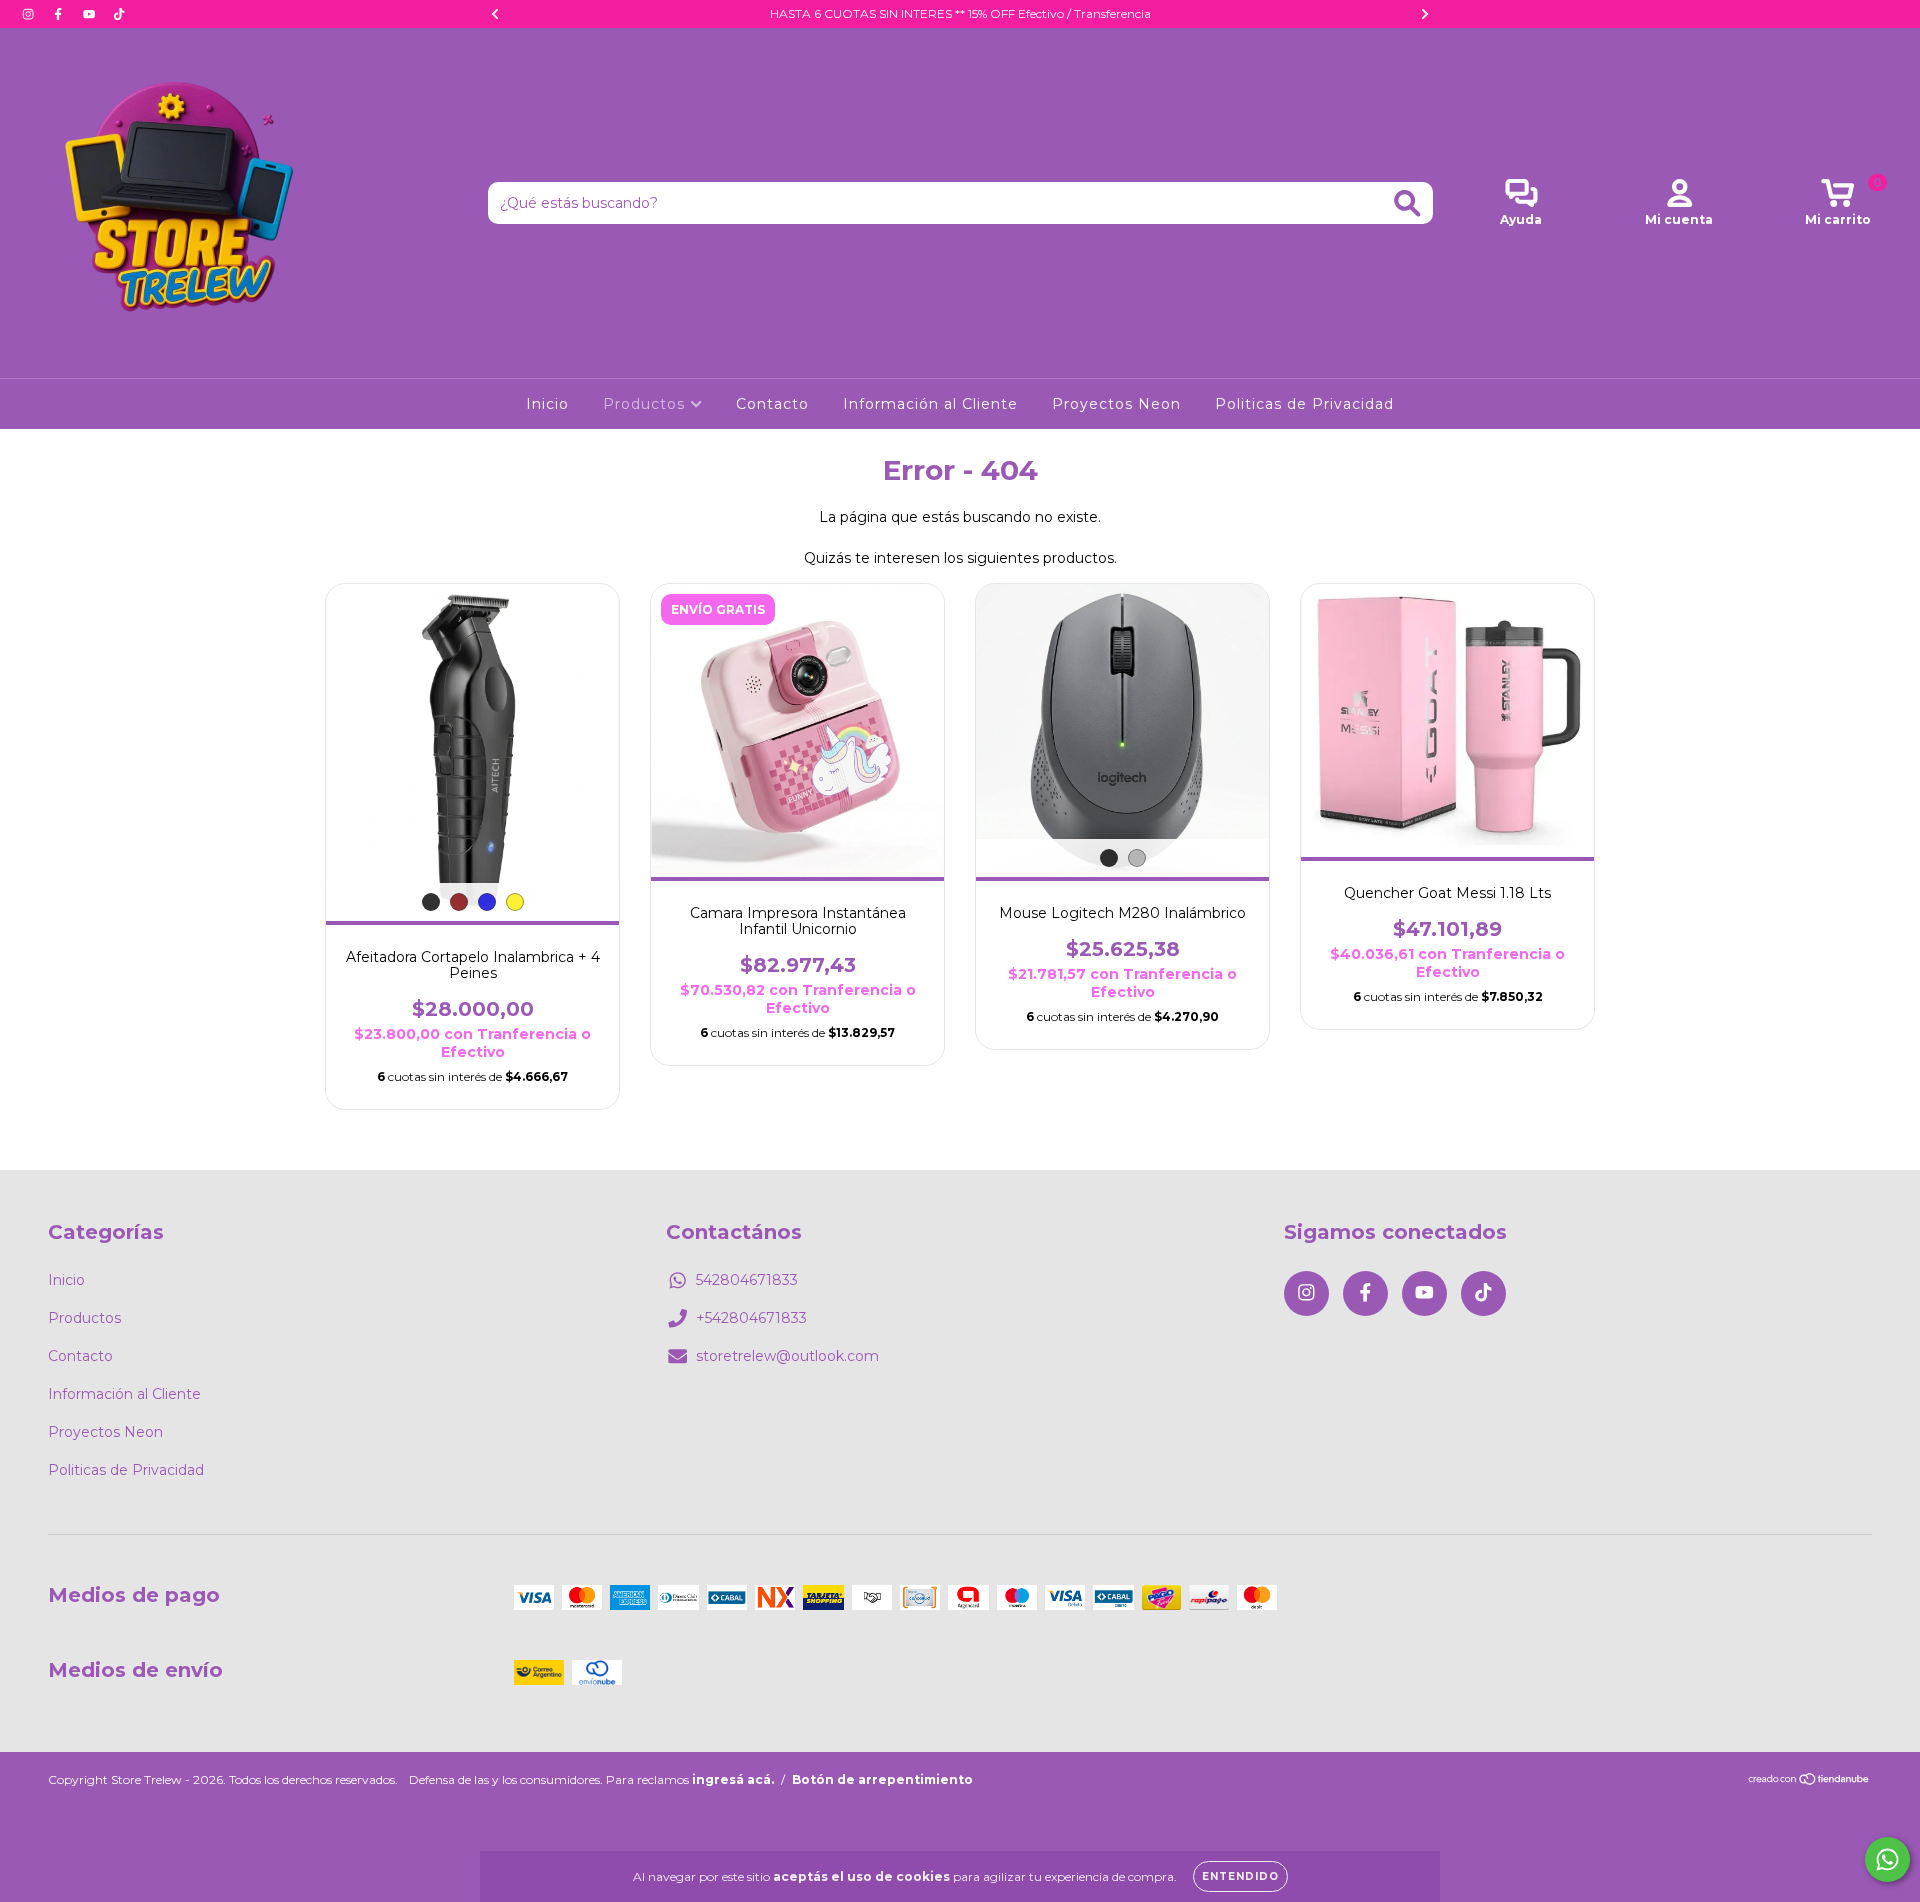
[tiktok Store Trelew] (119, 14)
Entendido (1240, 1876)
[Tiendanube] (1809, 1781)
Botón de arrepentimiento (882, 1779)
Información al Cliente (930, 404)
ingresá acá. (733, 1779)
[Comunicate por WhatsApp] (1887, 1859)
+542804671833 (751, 1318)
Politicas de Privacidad (1304, 404)
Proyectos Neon (1116, 404)
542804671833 (747, 1280)
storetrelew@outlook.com (787, 1356)
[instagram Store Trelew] (30, 14)
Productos (646, 404)
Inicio (547, 404)
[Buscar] (1407, 203)
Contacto (772, 404)
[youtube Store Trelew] (91, 14)
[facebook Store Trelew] (60, 14)
